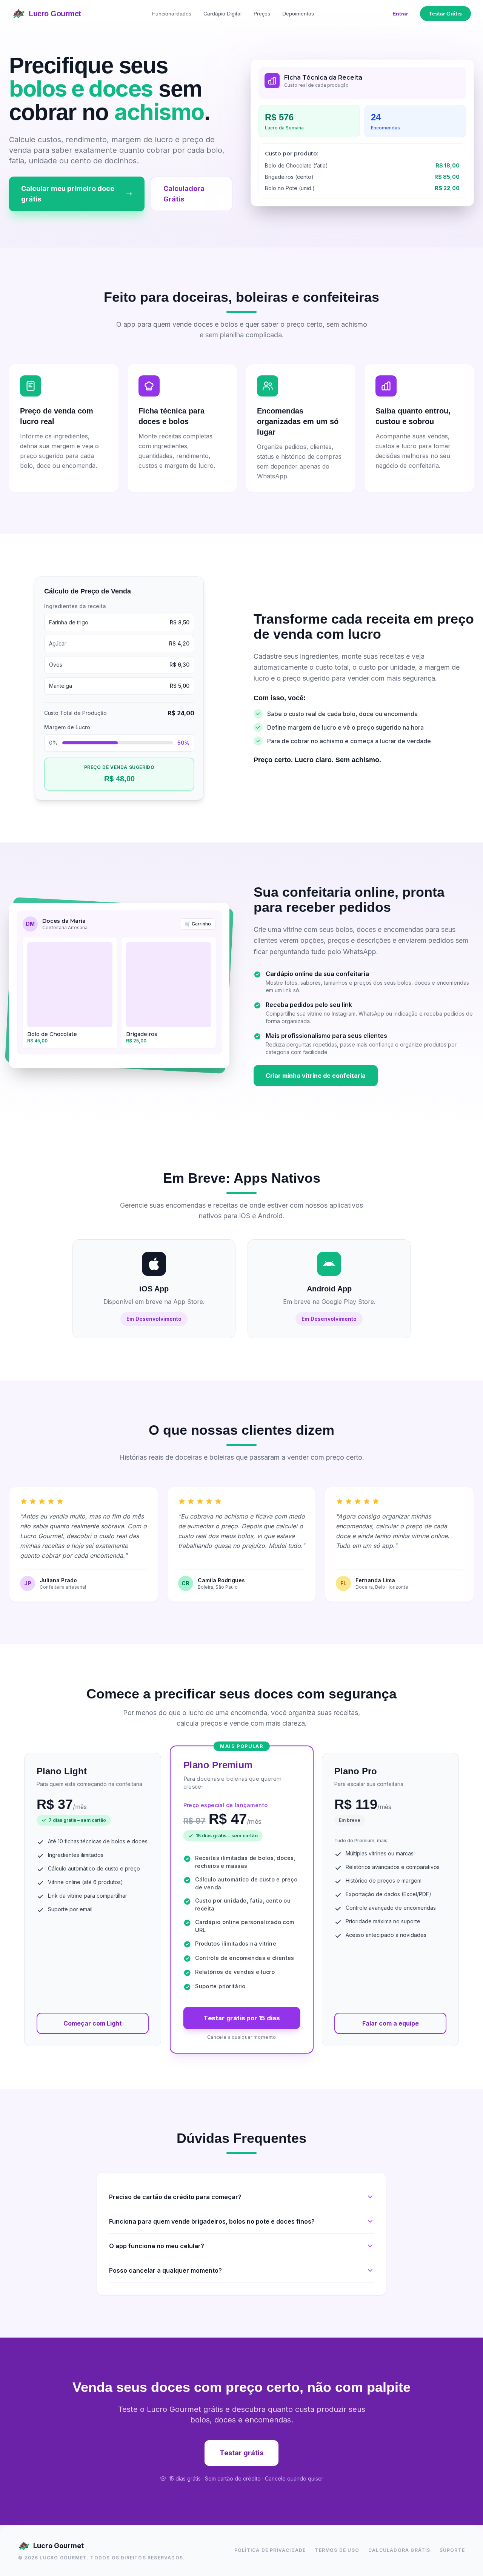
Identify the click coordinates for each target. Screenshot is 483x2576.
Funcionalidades (172, 14)
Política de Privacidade (270, 2550)
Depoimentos (298, 14)
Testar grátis (241, 2453)
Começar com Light (93, 2023)
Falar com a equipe (391, 2023)
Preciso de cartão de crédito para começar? (175, 2197)
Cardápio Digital (222, 14)
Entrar (400, 14)
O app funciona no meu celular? (157, 2246)
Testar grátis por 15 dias (242, 2018)
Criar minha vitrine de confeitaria (316, 1076)
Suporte (452, 2550)
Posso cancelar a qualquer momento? (165, 2270)
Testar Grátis (445, 14)
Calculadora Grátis (184, 194)
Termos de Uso (337, 2550)
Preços (262, 14)
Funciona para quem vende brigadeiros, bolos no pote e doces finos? (212, 2221)
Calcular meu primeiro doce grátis (68, 194)
